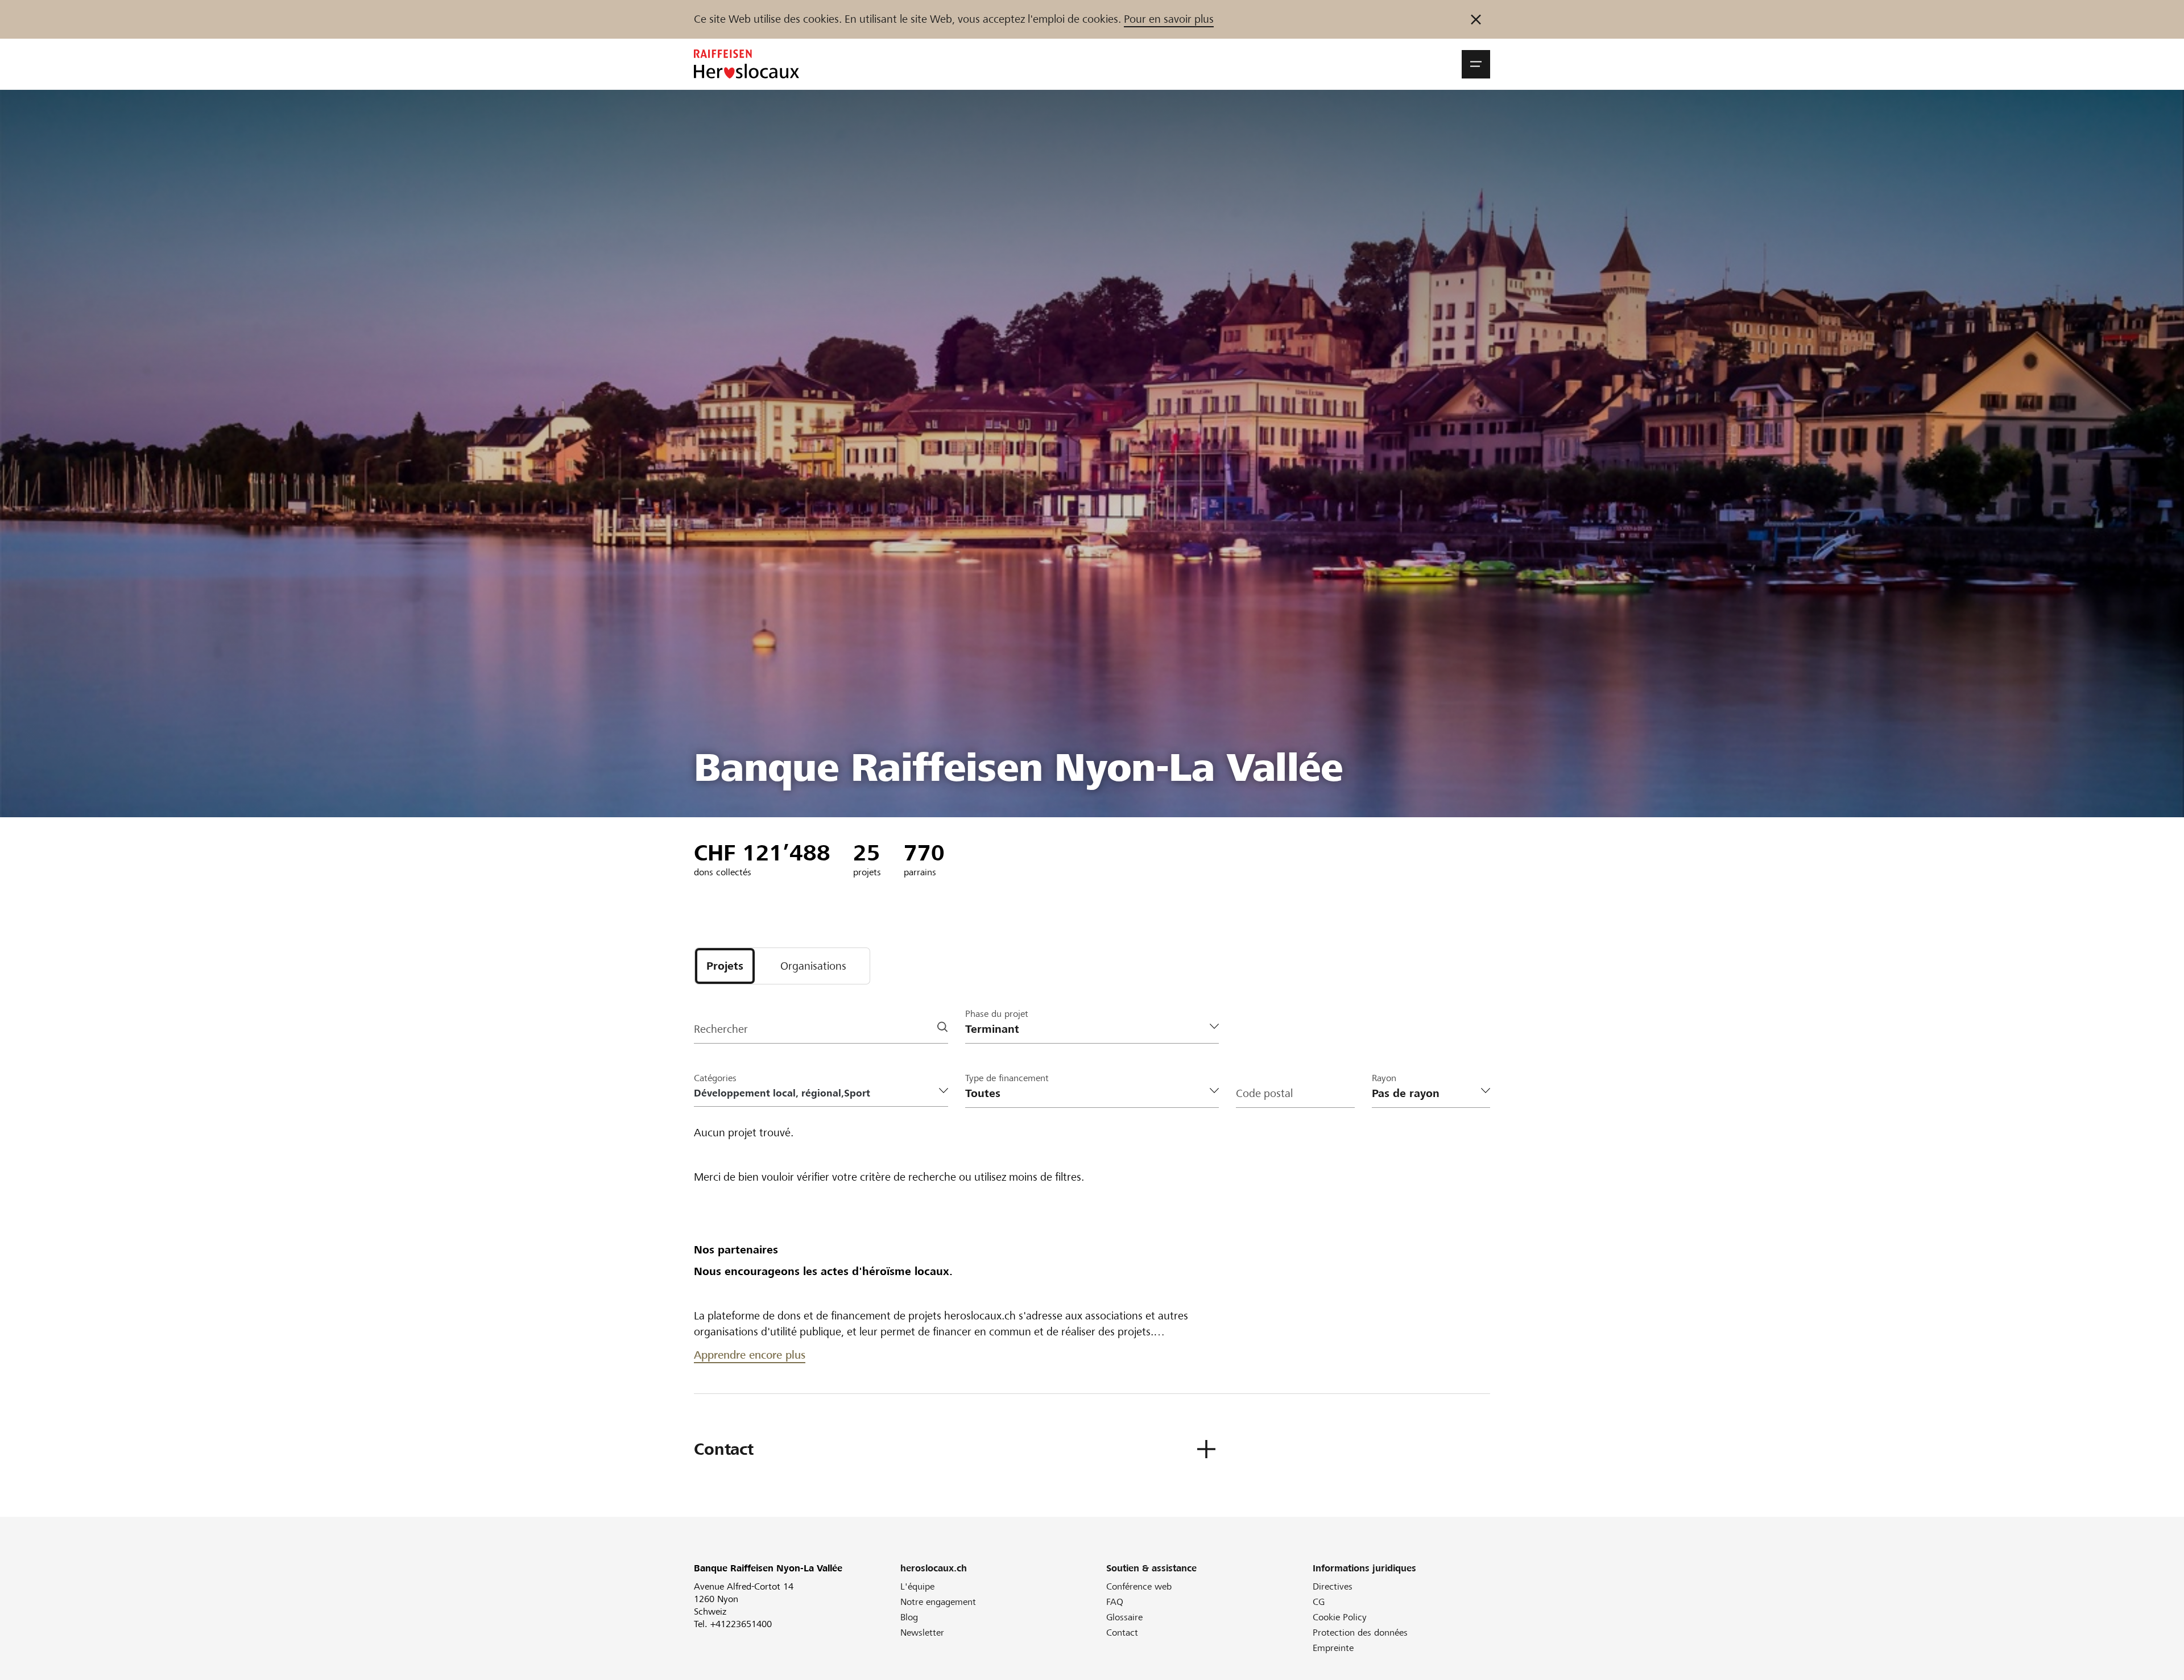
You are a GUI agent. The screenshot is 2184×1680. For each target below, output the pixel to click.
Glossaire (1124, 1617)
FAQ (1115, 1602)
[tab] (725, 966)
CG (1319, 1602)
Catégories (715, 1078)
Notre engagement (938, 1602)
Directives (1333, 1586)
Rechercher (721, 1029)
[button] (1476, 64)
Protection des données (1360, 1633)
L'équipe (917, 1586)
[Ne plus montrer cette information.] (1476, 19)
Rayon (1384, 1078)
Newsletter (922, 1633)
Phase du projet (997, 1014)
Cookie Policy (1340, 1617)
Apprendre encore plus (750, 1355)
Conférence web (1139, 1586)
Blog (909, 1617)
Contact (1122, 1633)
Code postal (1264, 1093)
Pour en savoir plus (1169, 19)
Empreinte (1333, 1648)
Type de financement (1007, 1078)
